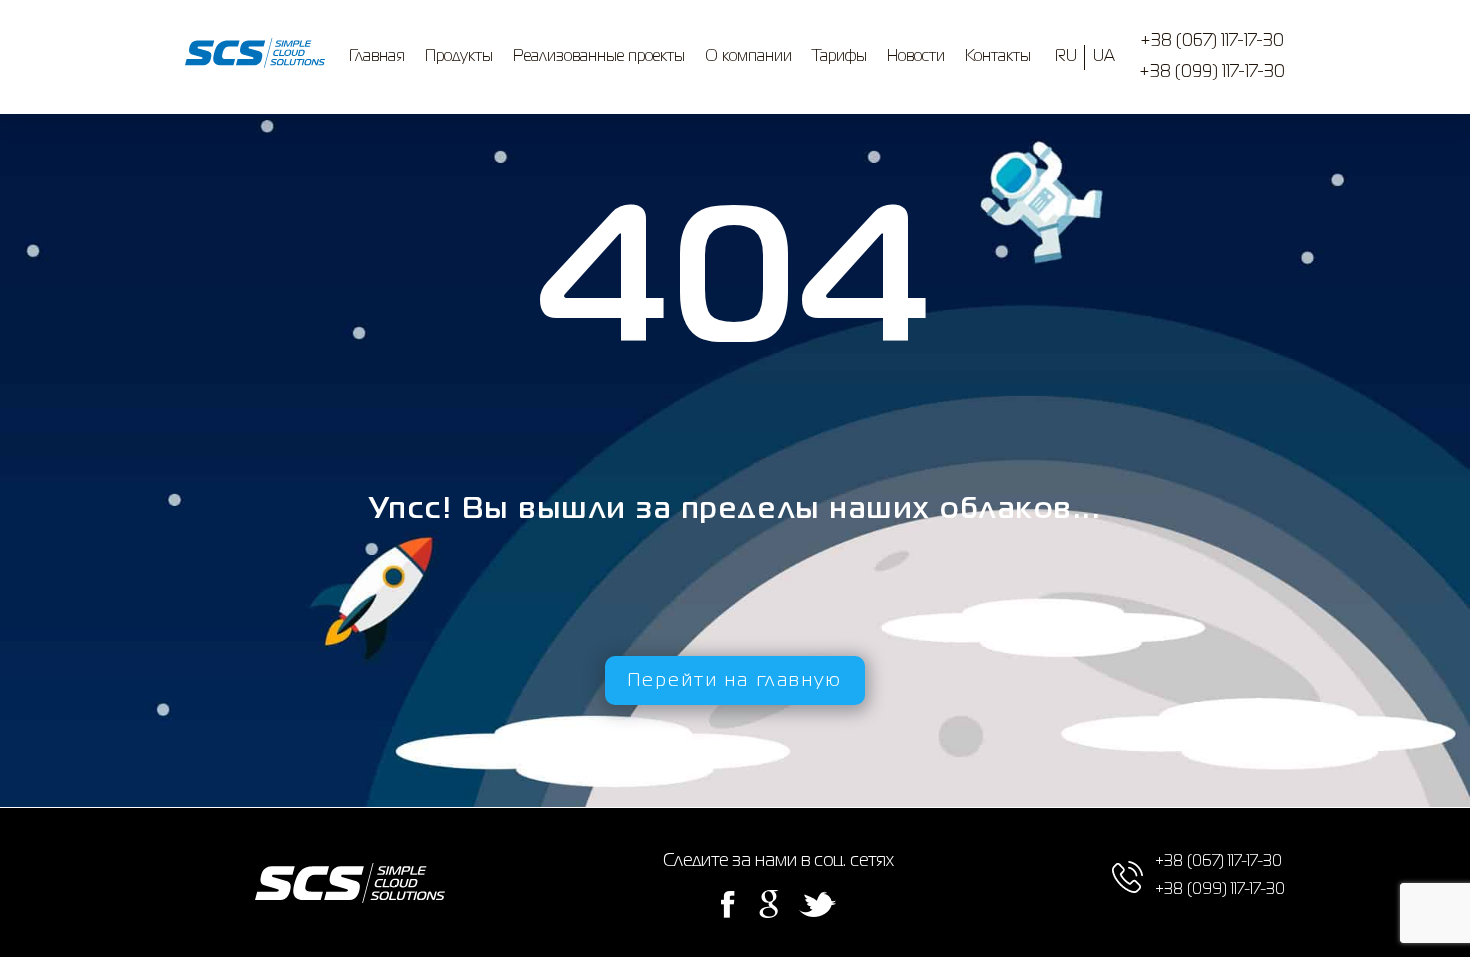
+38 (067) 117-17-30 (1212, 41)
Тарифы (839, 57)
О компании (748, 57)
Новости (916, 57)
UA (1104, 57)
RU (1066, 57)
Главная (377, 57)
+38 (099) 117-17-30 (1212, 72)
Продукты (459, 57)
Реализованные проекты (599, 57)
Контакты (998, 57)
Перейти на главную (735, 681)
